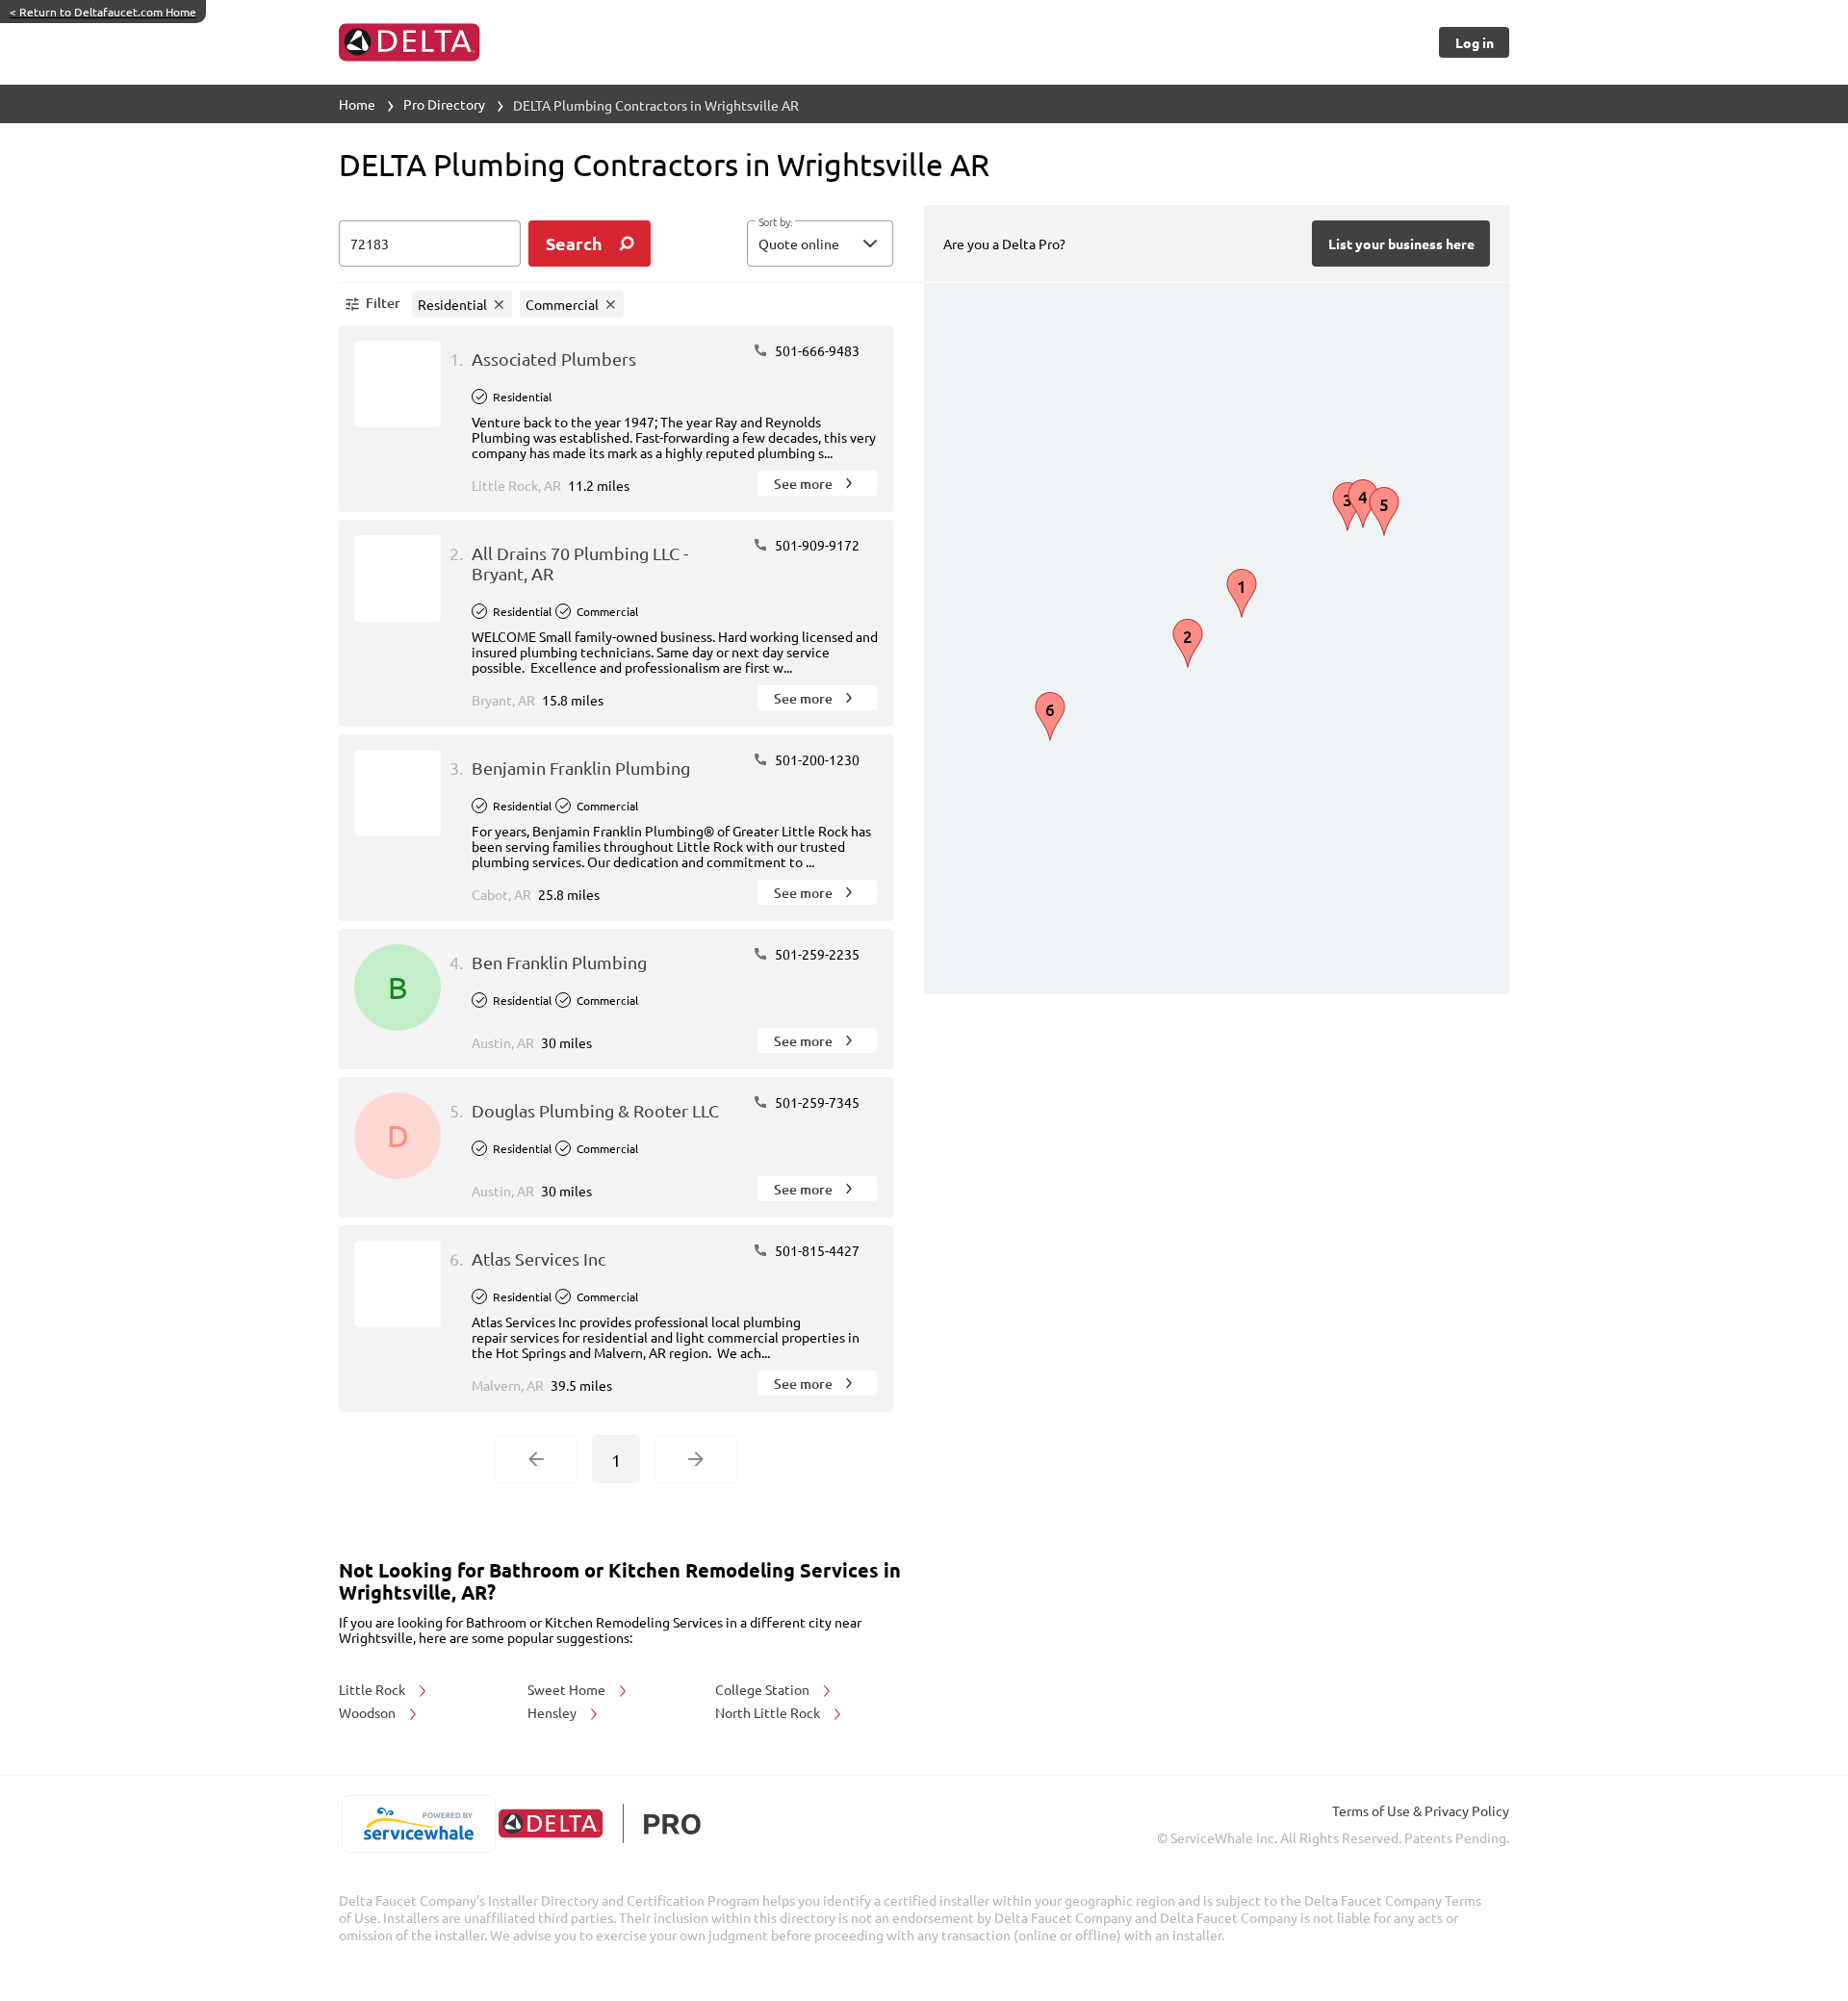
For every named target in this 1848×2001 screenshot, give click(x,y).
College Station (764, 1689)
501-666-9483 (816, 350)
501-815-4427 (816, 1250)
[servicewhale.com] (418, 1824)
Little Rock (373, 1689)
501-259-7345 (816, 1102)
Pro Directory (444, 104)
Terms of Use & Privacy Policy (1421, 1810)
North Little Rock (769, 1712)
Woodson (369, 1712)
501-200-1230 (816, 759)
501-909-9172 (816, 545)
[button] (820, 244)
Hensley (553, 1712)
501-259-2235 (816, 954)
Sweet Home (568, 1689)
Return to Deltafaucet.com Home (103, 12)
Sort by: (775, 222)
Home (357, 104)
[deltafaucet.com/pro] (599, 1823)
